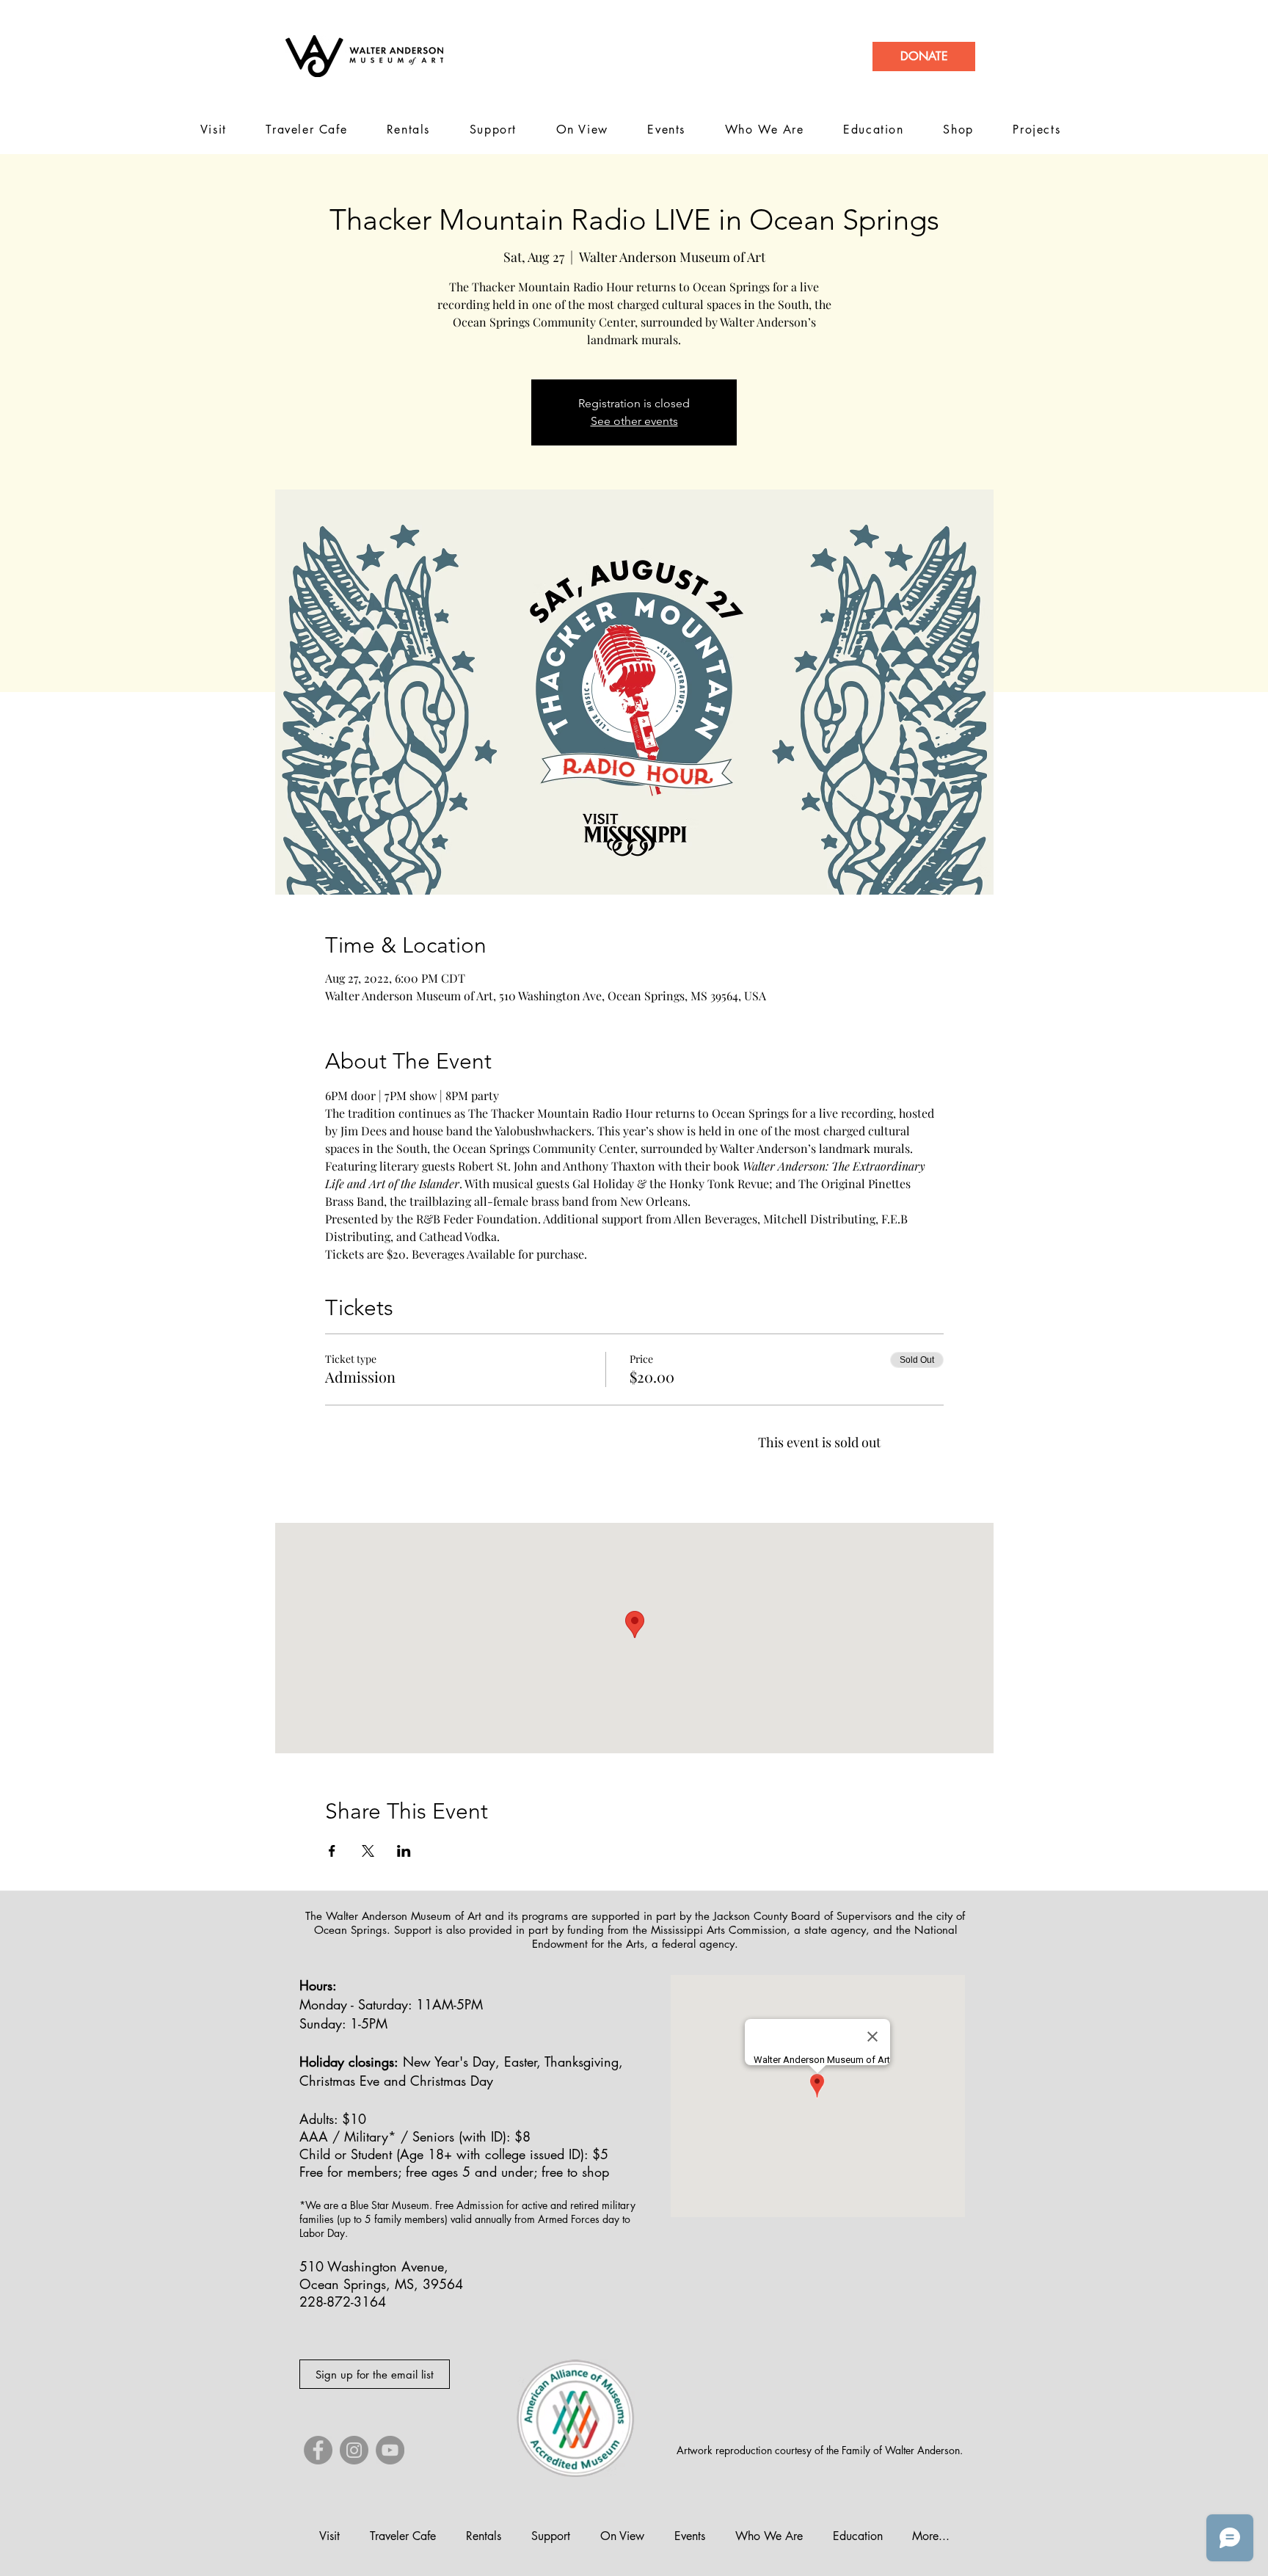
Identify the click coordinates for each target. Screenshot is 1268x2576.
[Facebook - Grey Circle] (318, 2450)
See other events (634, 421)
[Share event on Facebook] (332, 1851)
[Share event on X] (368, 1851)
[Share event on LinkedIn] (404, 1851)
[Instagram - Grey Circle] (354, 2450)
